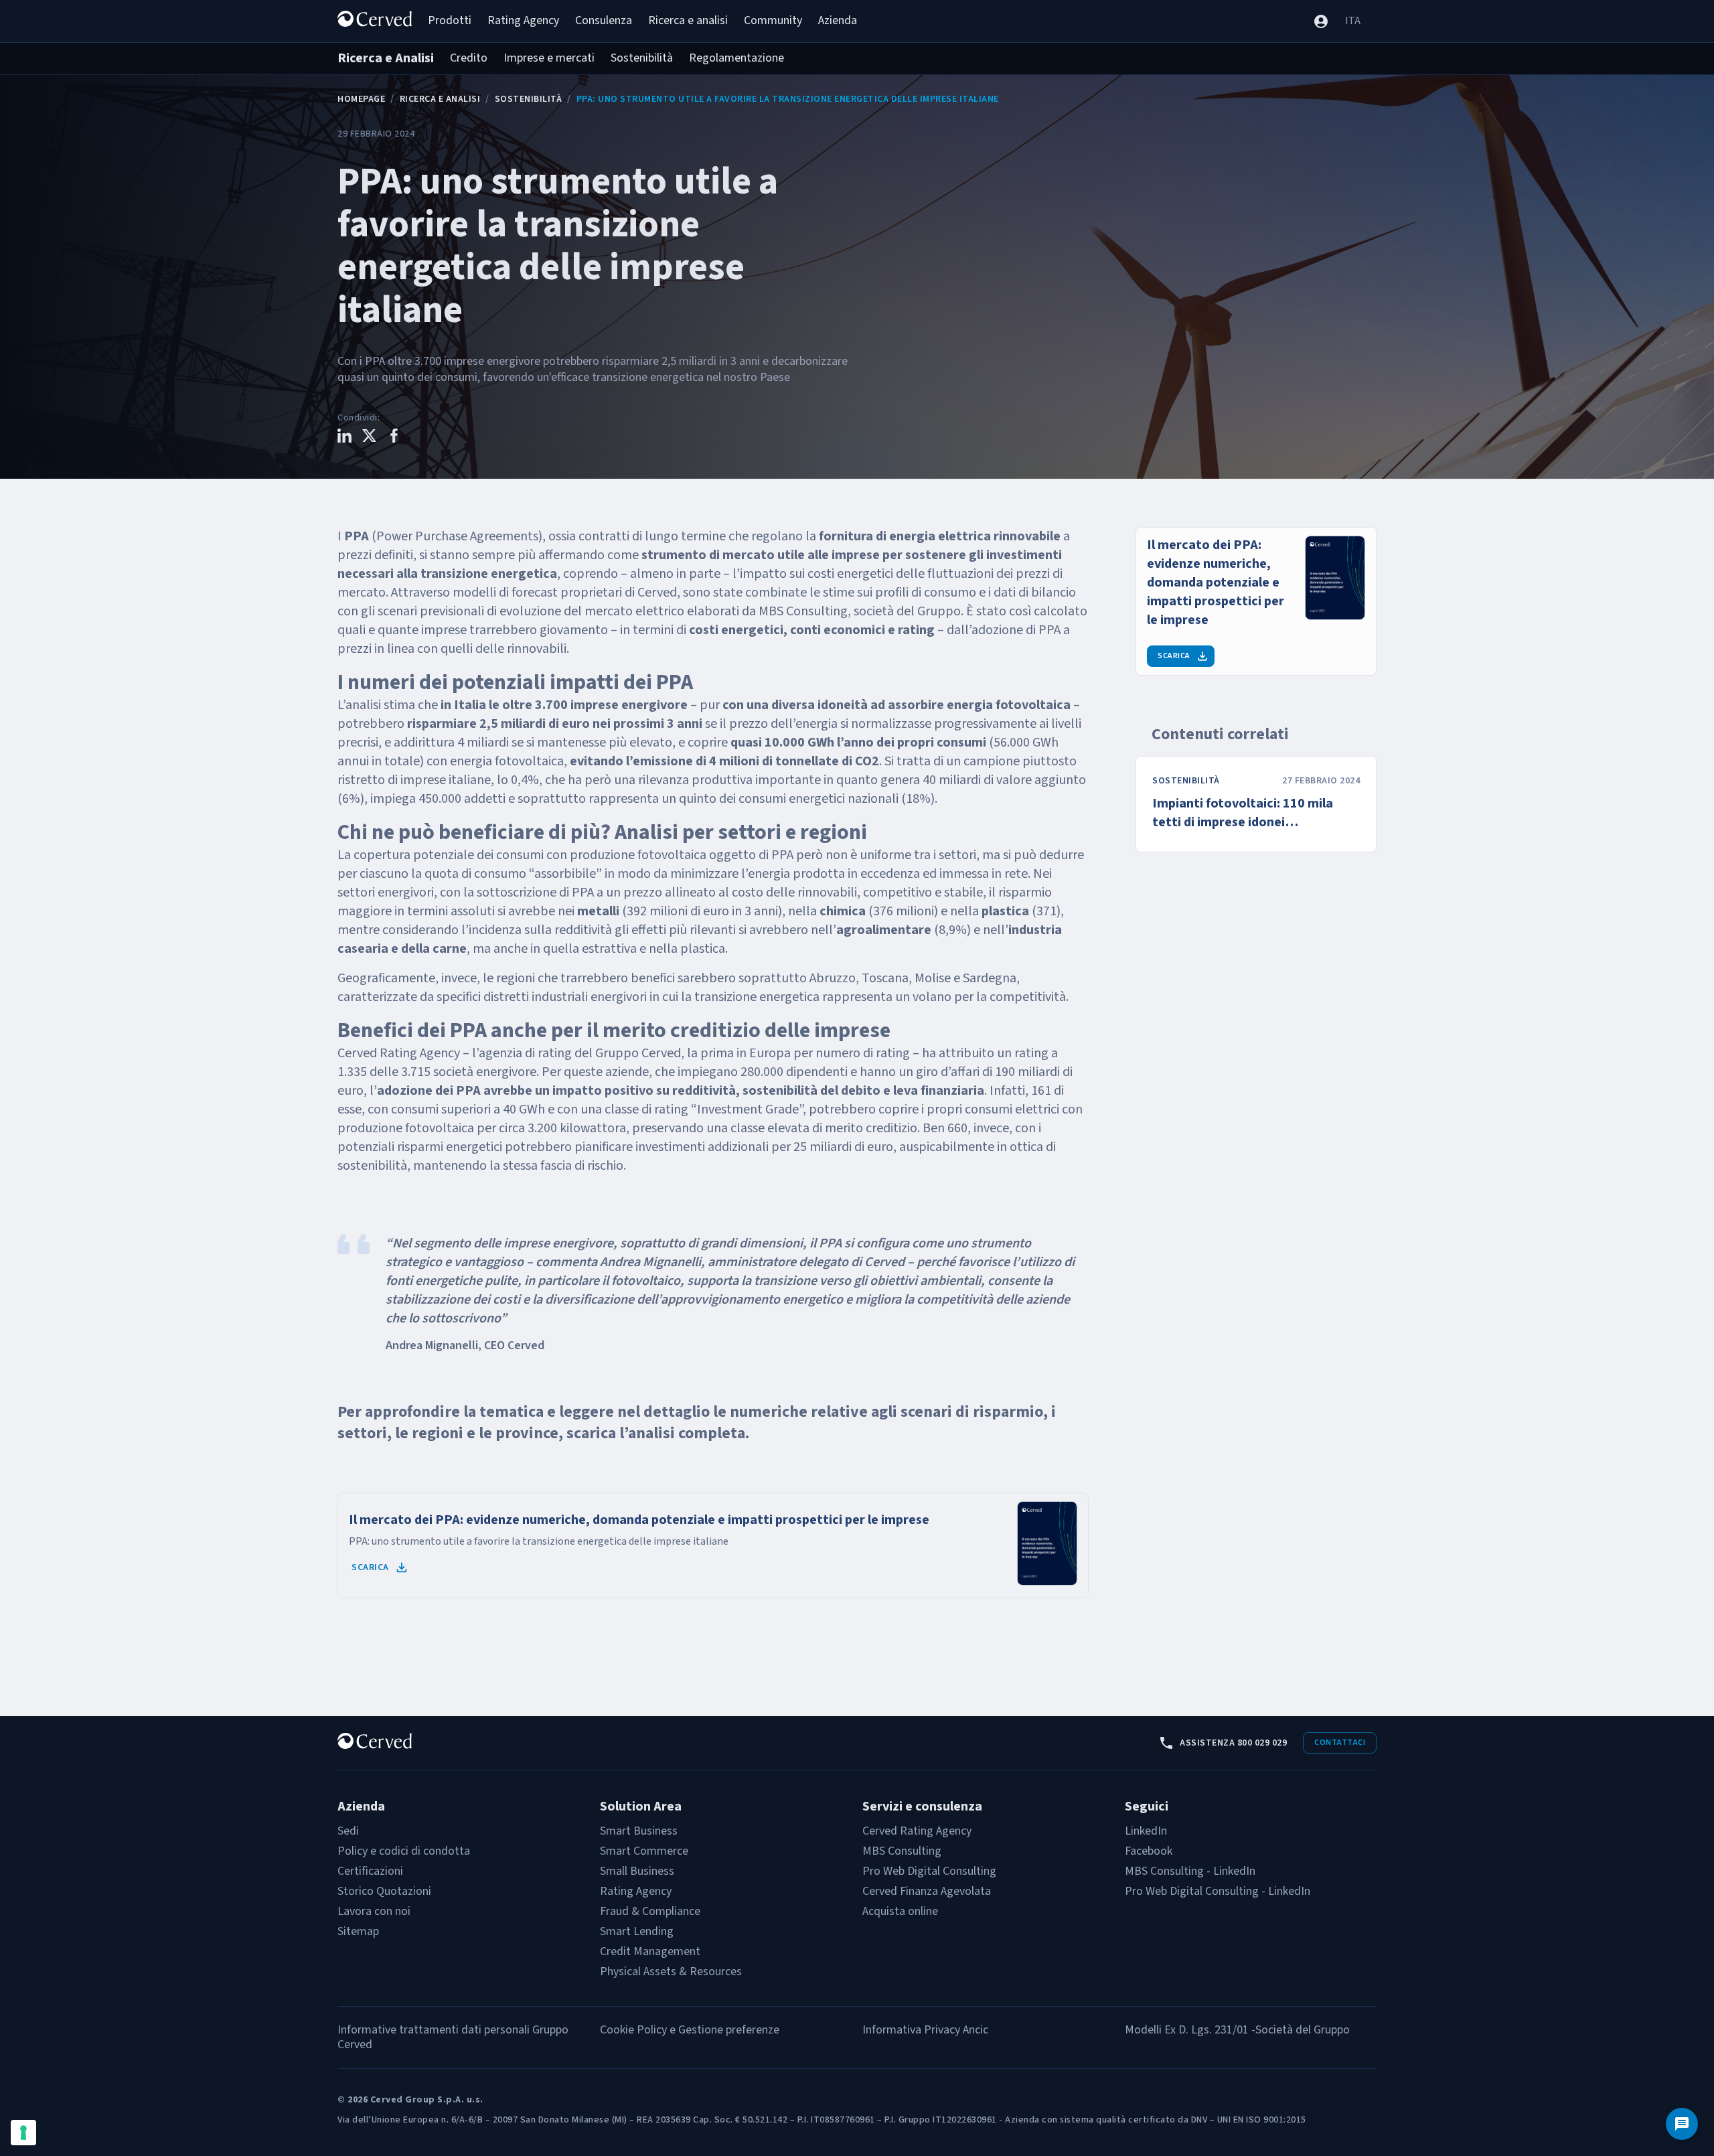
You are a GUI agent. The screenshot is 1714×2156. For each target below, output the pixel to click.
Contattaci (1340, 1743)
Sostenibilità (529, 99)
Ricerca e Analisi (440, 99)
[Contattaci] (1682, 2124)
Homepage (361, 99)
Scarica (370, 1567)
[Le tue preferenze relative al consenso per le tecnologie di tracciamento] (23, 2133)
